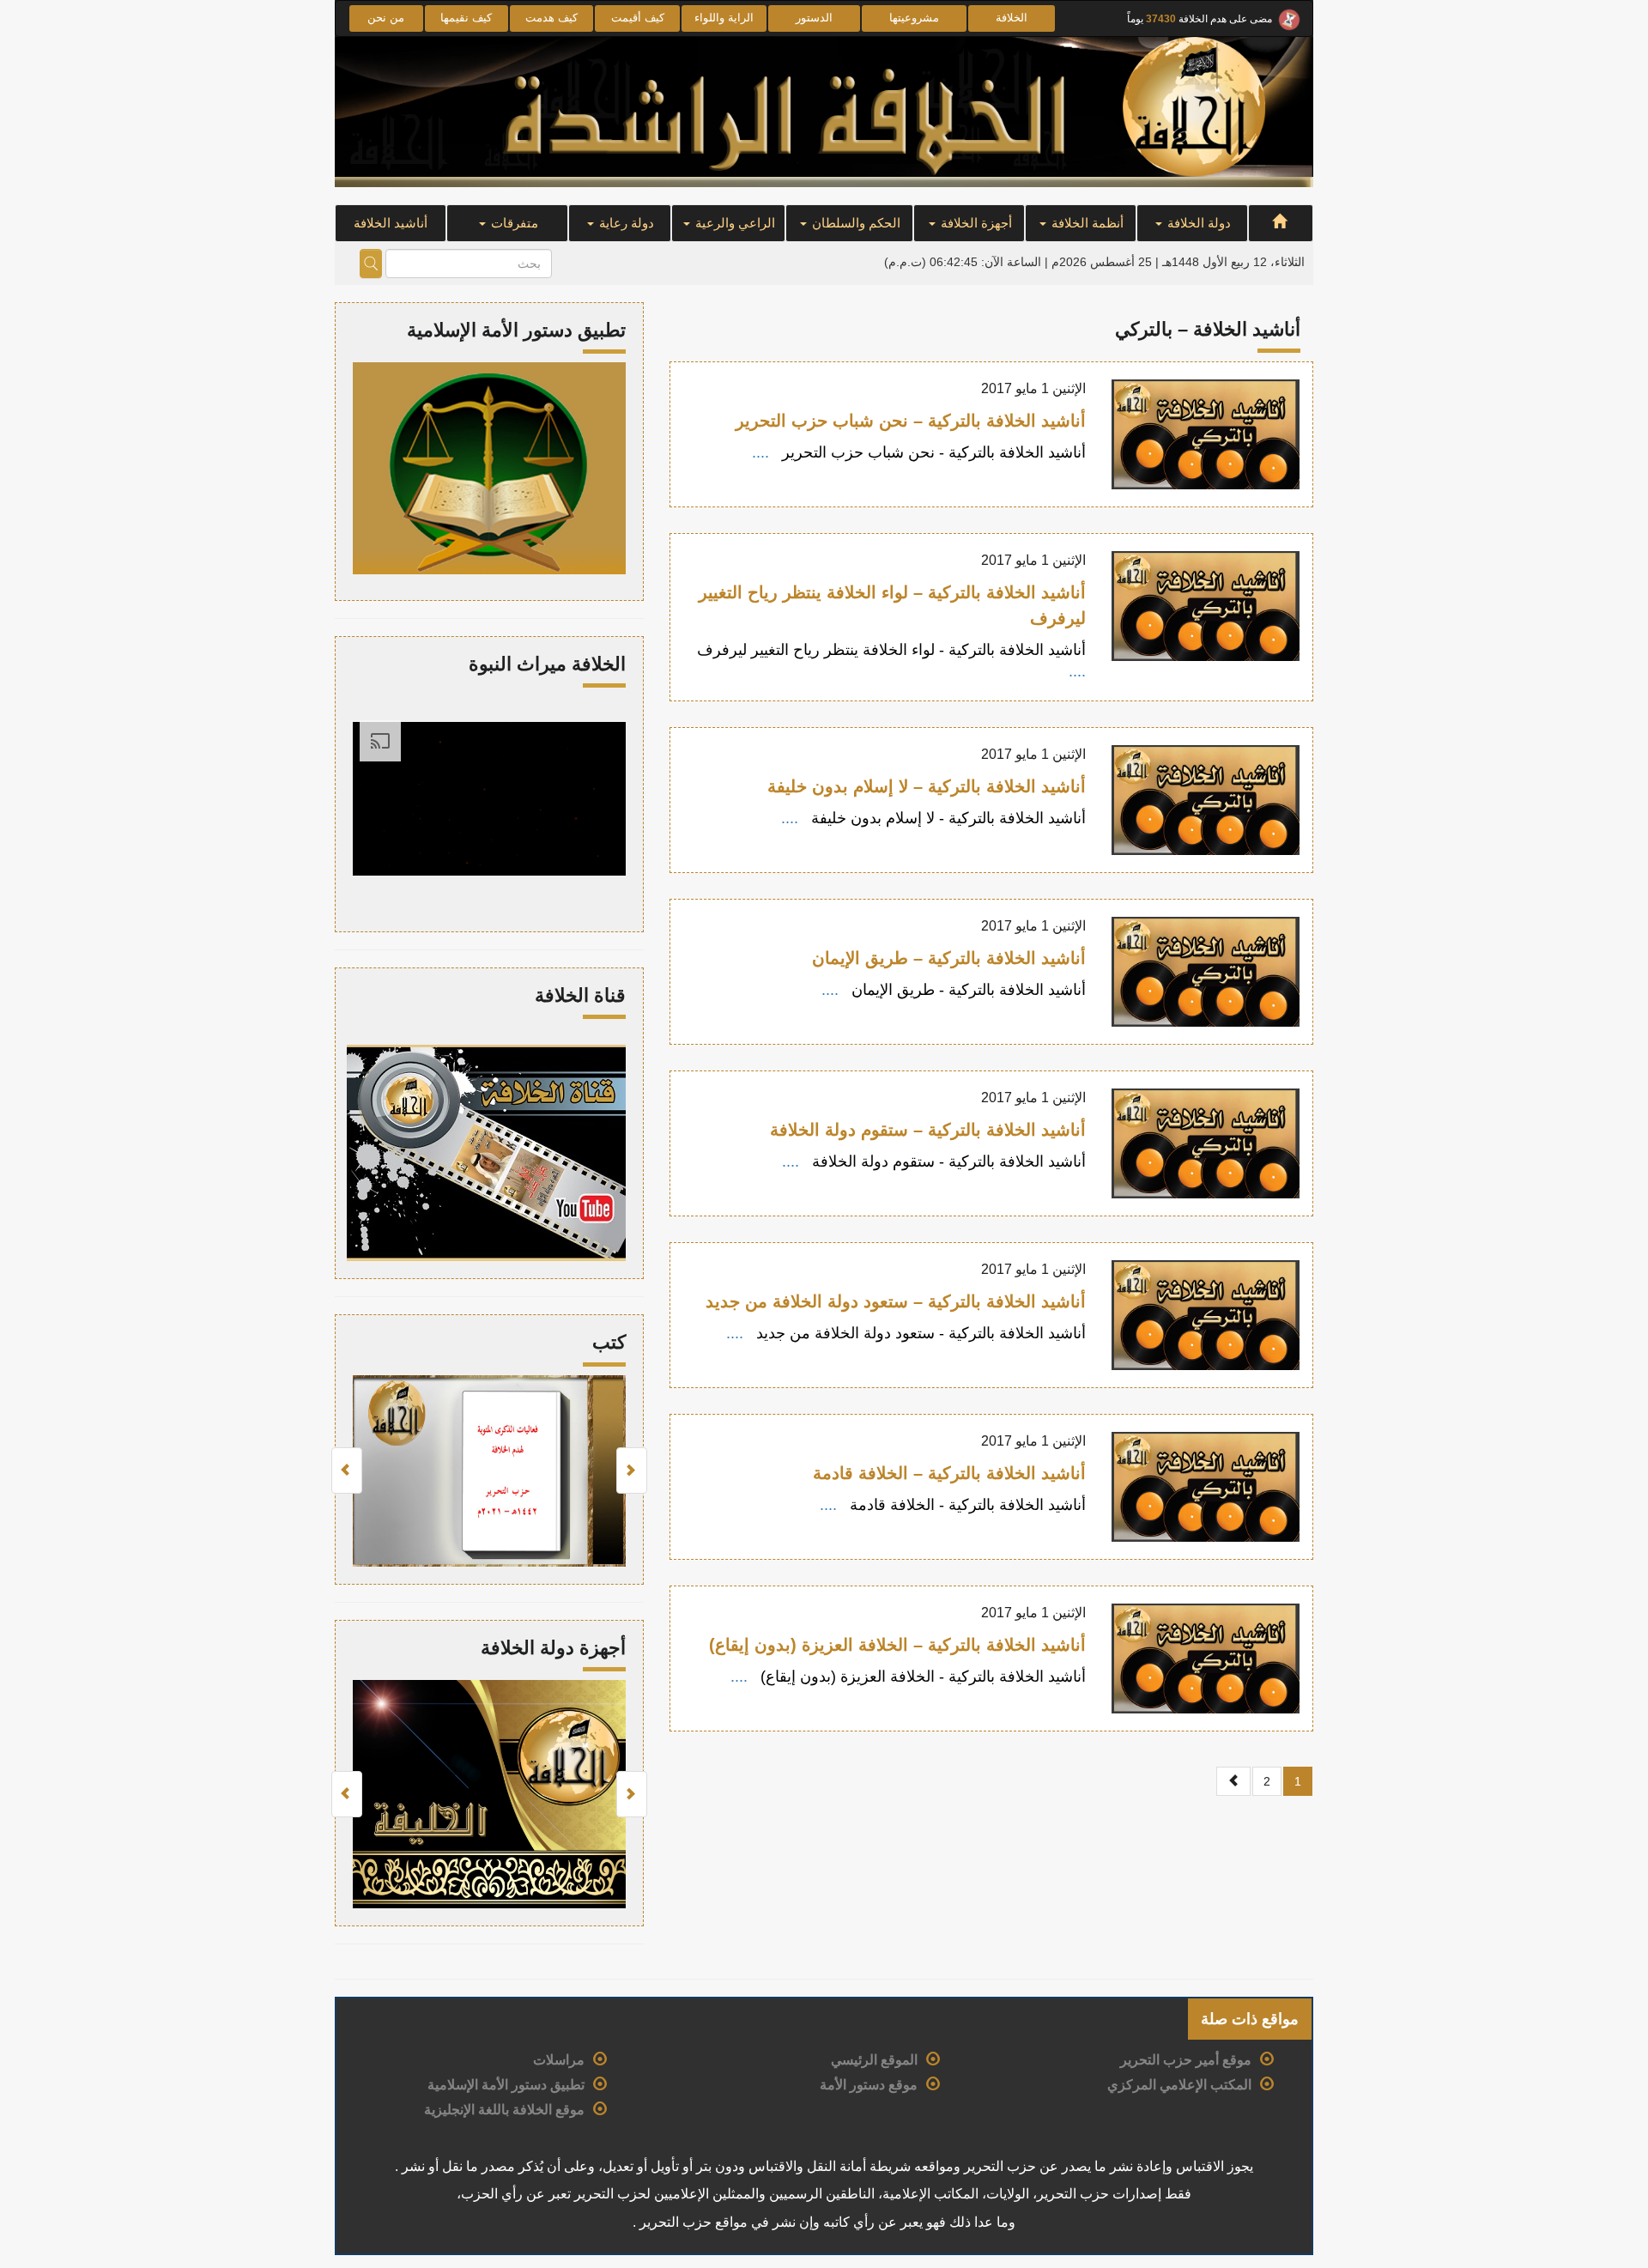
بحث (371, 264)
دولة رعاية (625, 223)
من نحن (386, 18)
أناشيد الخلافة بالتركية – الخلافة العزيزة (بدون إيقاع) (897, 1645)
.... (763, 452)
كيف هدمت (551, 18)
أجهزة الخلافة (975, 223)
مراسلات (559, 2060)
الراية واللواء (724, 18)
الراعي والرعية (733, 223)
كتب (609, 1342)
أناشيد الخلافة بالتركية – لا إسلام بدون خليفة (927, 786)
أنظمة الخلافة (1086, 223)
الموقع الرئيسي (874, 2060)
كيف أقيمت (638, 18)
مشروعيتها (914, 18)
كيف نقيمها (466, 18)
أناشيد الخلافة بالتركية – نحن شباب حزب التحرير (911, 421)
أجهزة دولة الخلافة (553, 1648)
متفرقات (513, 223)
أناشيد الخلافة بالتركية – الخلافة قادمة (949, 1473)
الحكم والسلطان (854, 223)
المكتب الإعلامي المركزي (1179, 2085)
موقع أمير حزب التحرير (1186, 2060)
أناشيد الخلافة (391, 223)
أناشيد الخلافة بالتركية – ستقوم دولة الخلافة (928, 1130)
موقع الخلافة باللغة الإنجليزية (504, 2110)
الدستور (814, 18)
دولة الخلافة (1197, 223)
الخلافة (1012, 18)
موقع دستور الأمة (869, 2085)
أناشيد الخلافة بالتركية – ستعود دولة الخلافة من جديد (896, 1301)
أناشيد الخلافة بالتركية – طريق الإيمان (949, 958)
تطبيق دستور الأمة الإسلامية (506, 2085)
